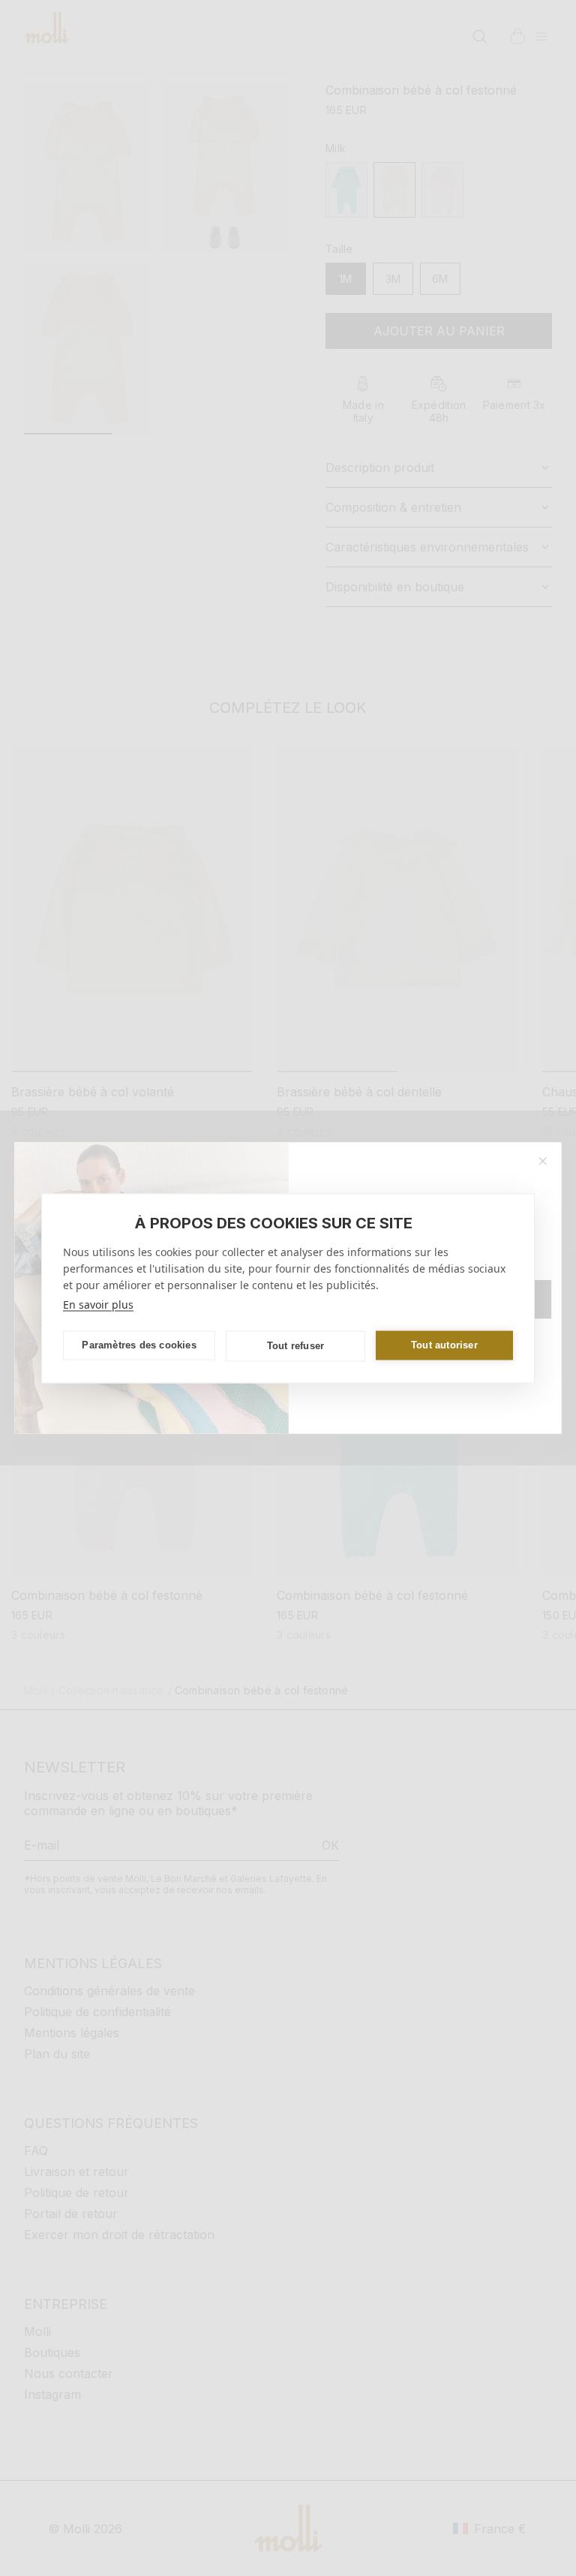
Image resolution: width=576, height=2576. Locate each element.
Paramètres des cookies (139, 1345)
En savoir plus (98, 1304)
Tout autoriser (444, 1345)
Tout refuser (295, 1346)
